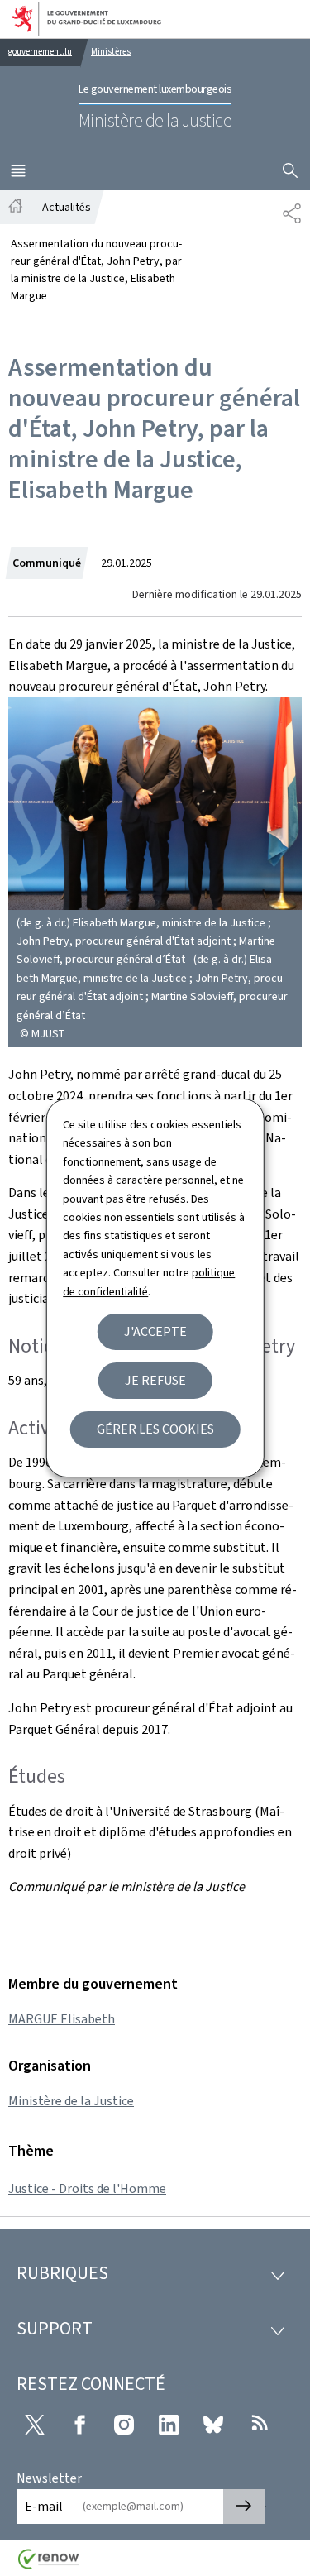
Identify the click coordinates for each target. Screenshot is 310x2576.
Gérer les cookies (155, 1429)
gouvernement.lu (40, 52)
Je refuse (155, 1380)
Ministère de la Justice (71, 2101)
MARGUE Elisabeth (62, 2019)
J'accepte (155, 1331)
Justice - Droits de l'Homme (87, 2188)
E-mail (44, 2506)
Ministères (111, 52)
